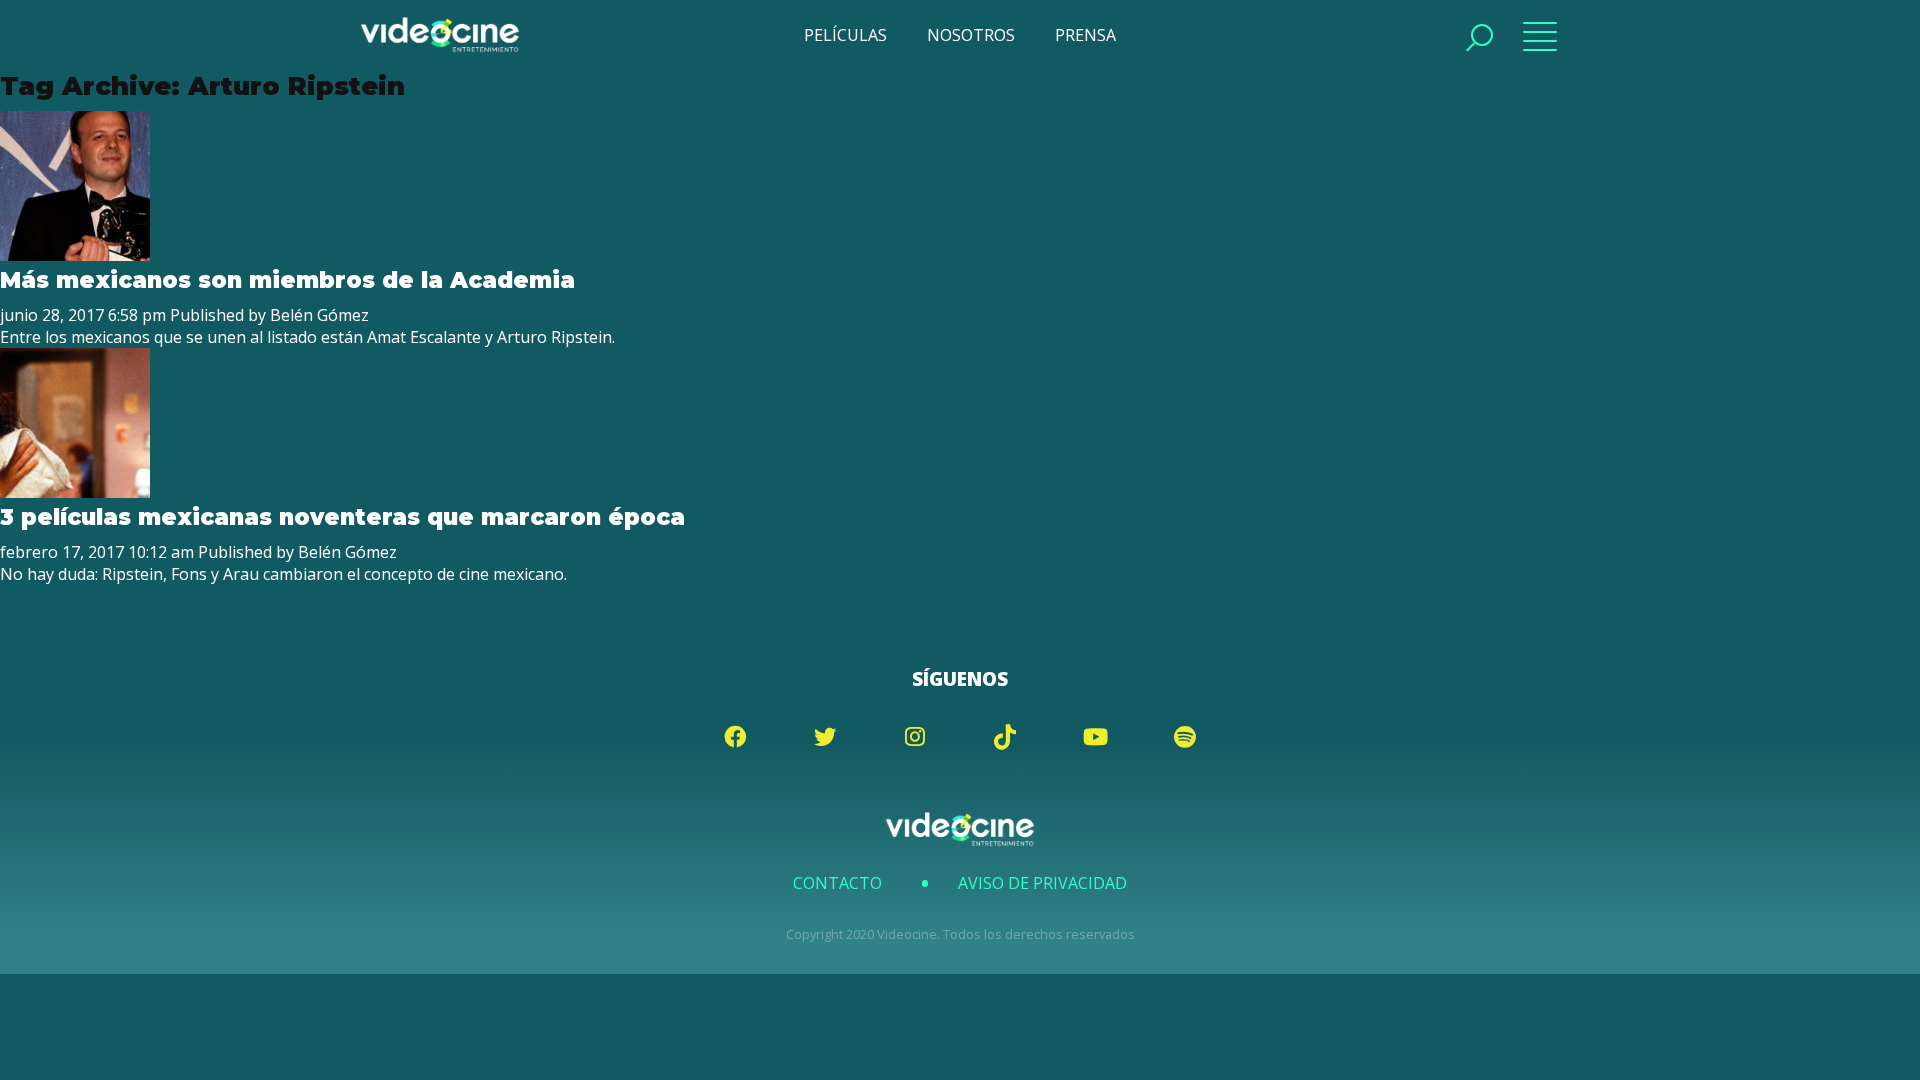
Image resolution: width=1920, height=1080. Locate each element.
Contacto (837, 883)
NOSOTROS (971, 35)
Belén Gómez (319, 315)
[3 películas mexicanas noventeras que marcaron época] (75, 492)
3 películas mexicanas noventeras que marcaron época (342, 517)
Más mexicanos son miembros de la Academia (287, 280)
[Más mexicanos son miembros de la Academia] (75, 255)
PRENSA (1085, 35)
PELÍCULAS (845, 35)
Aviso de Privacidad (1042, 883)
